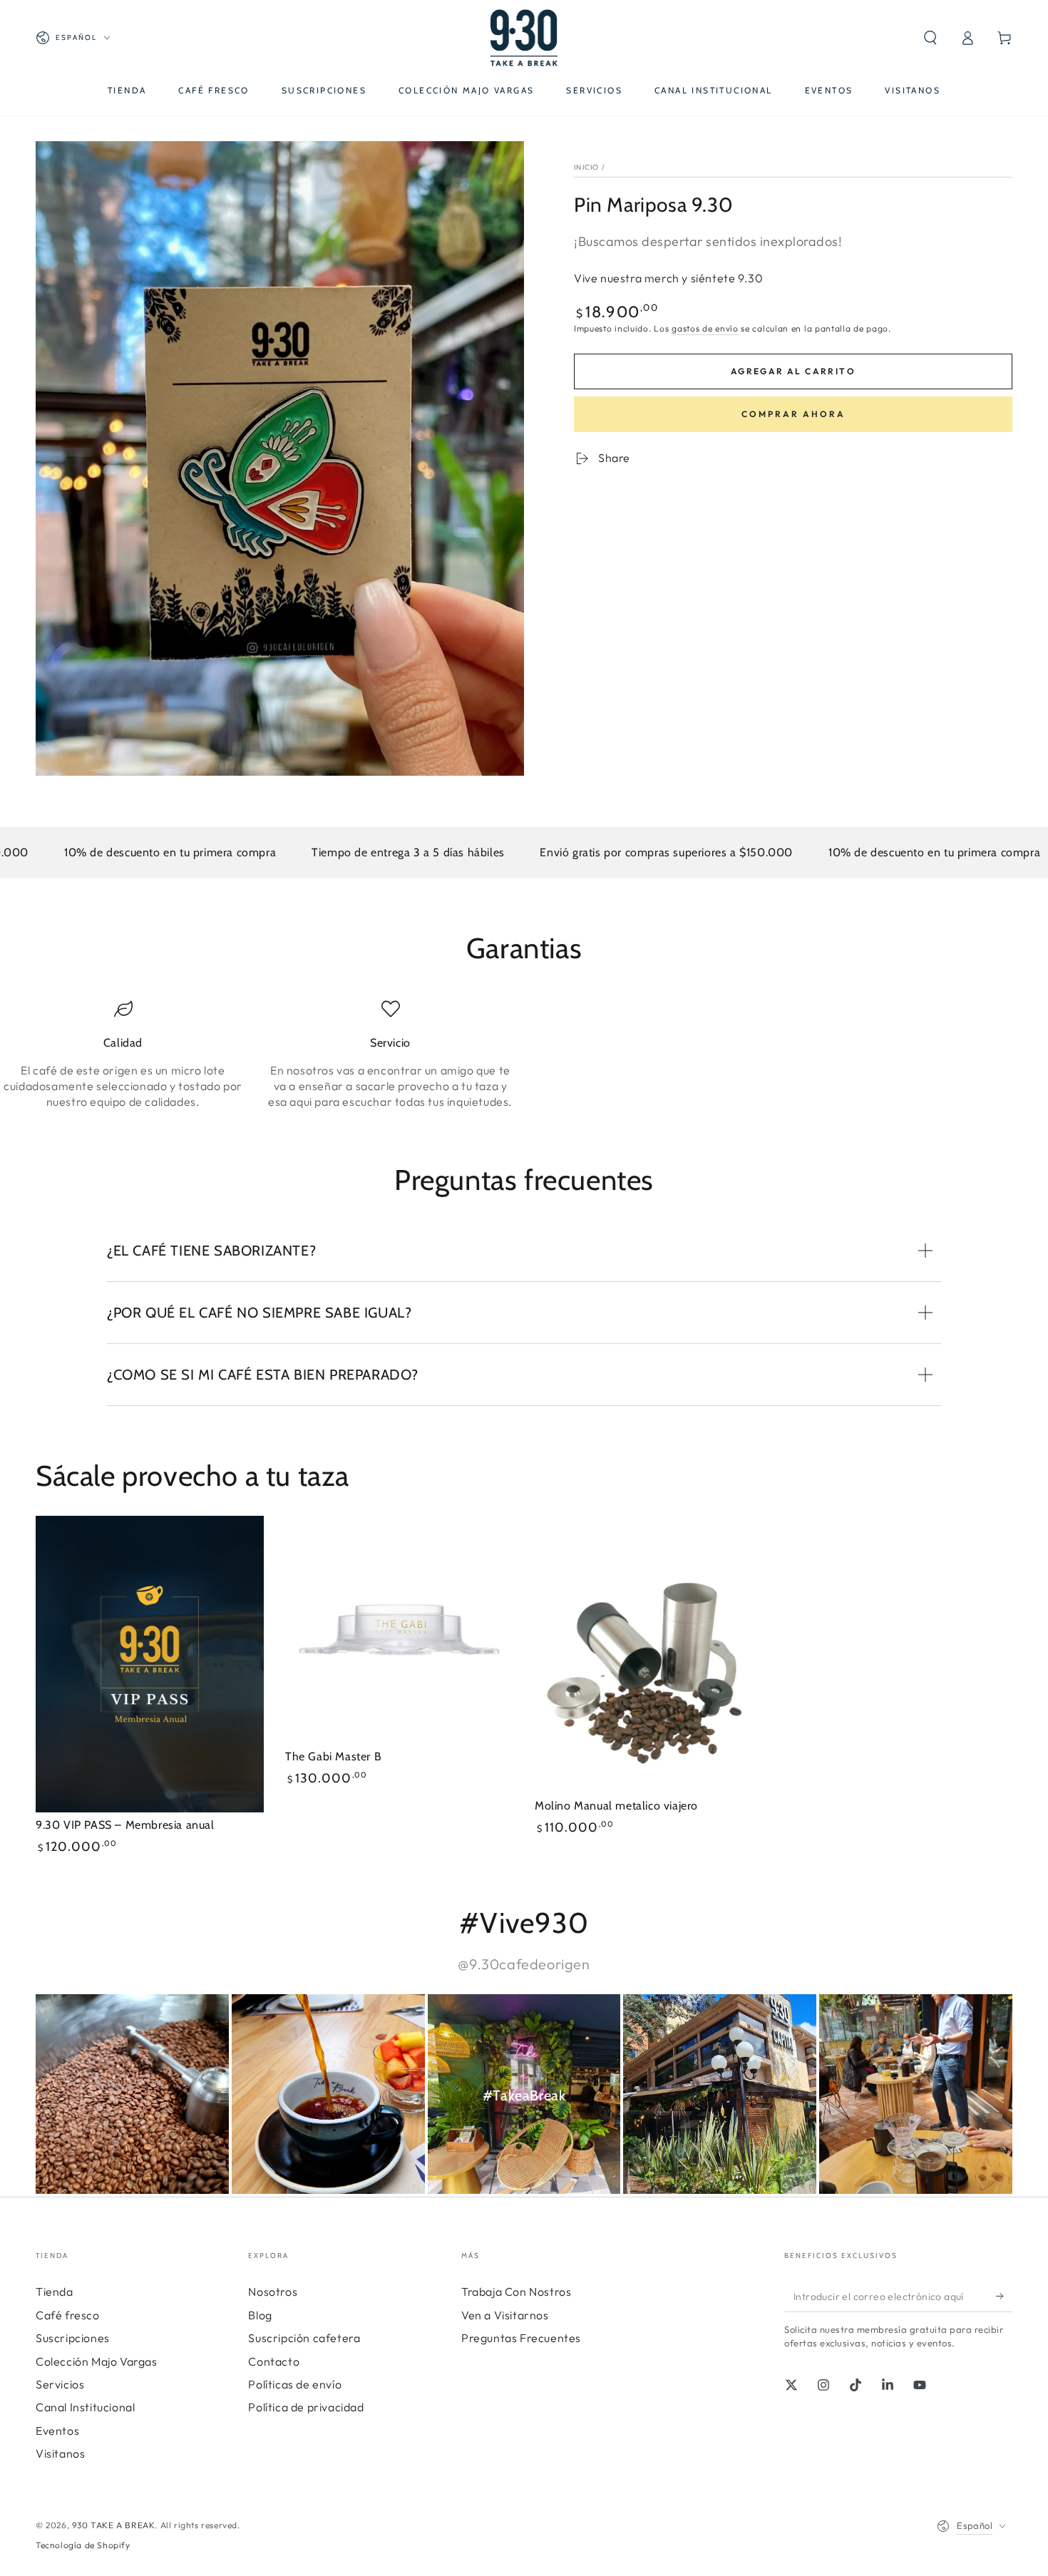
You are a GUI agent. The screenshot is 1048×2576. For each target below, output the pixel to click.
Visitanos (60, 2453)
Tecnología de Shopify (83, 2545)
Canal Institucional (85, 2407)
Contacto (274, 2361)
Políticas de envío (295, 2384)
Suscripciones (73, 2338)
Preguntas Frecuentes (521, 2338)
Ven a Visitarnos (505, 2315)
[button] (930, 38)
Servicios (60, 2384)
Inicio (587, 167)
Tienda (55, 2292)
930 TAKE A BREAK (114, 2525)
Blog (260, 2315)
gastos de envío (705, 328)
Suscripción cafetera (304, 2338)
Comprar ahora (793, 414)
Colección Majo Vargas (97, 2361)
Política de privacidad (306, 2407)
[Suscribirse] (1004, 2296)
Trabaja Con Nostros (516, 2292)
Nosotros (273, 2292)
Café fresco (68, 2315)
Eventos (57, 2431)
